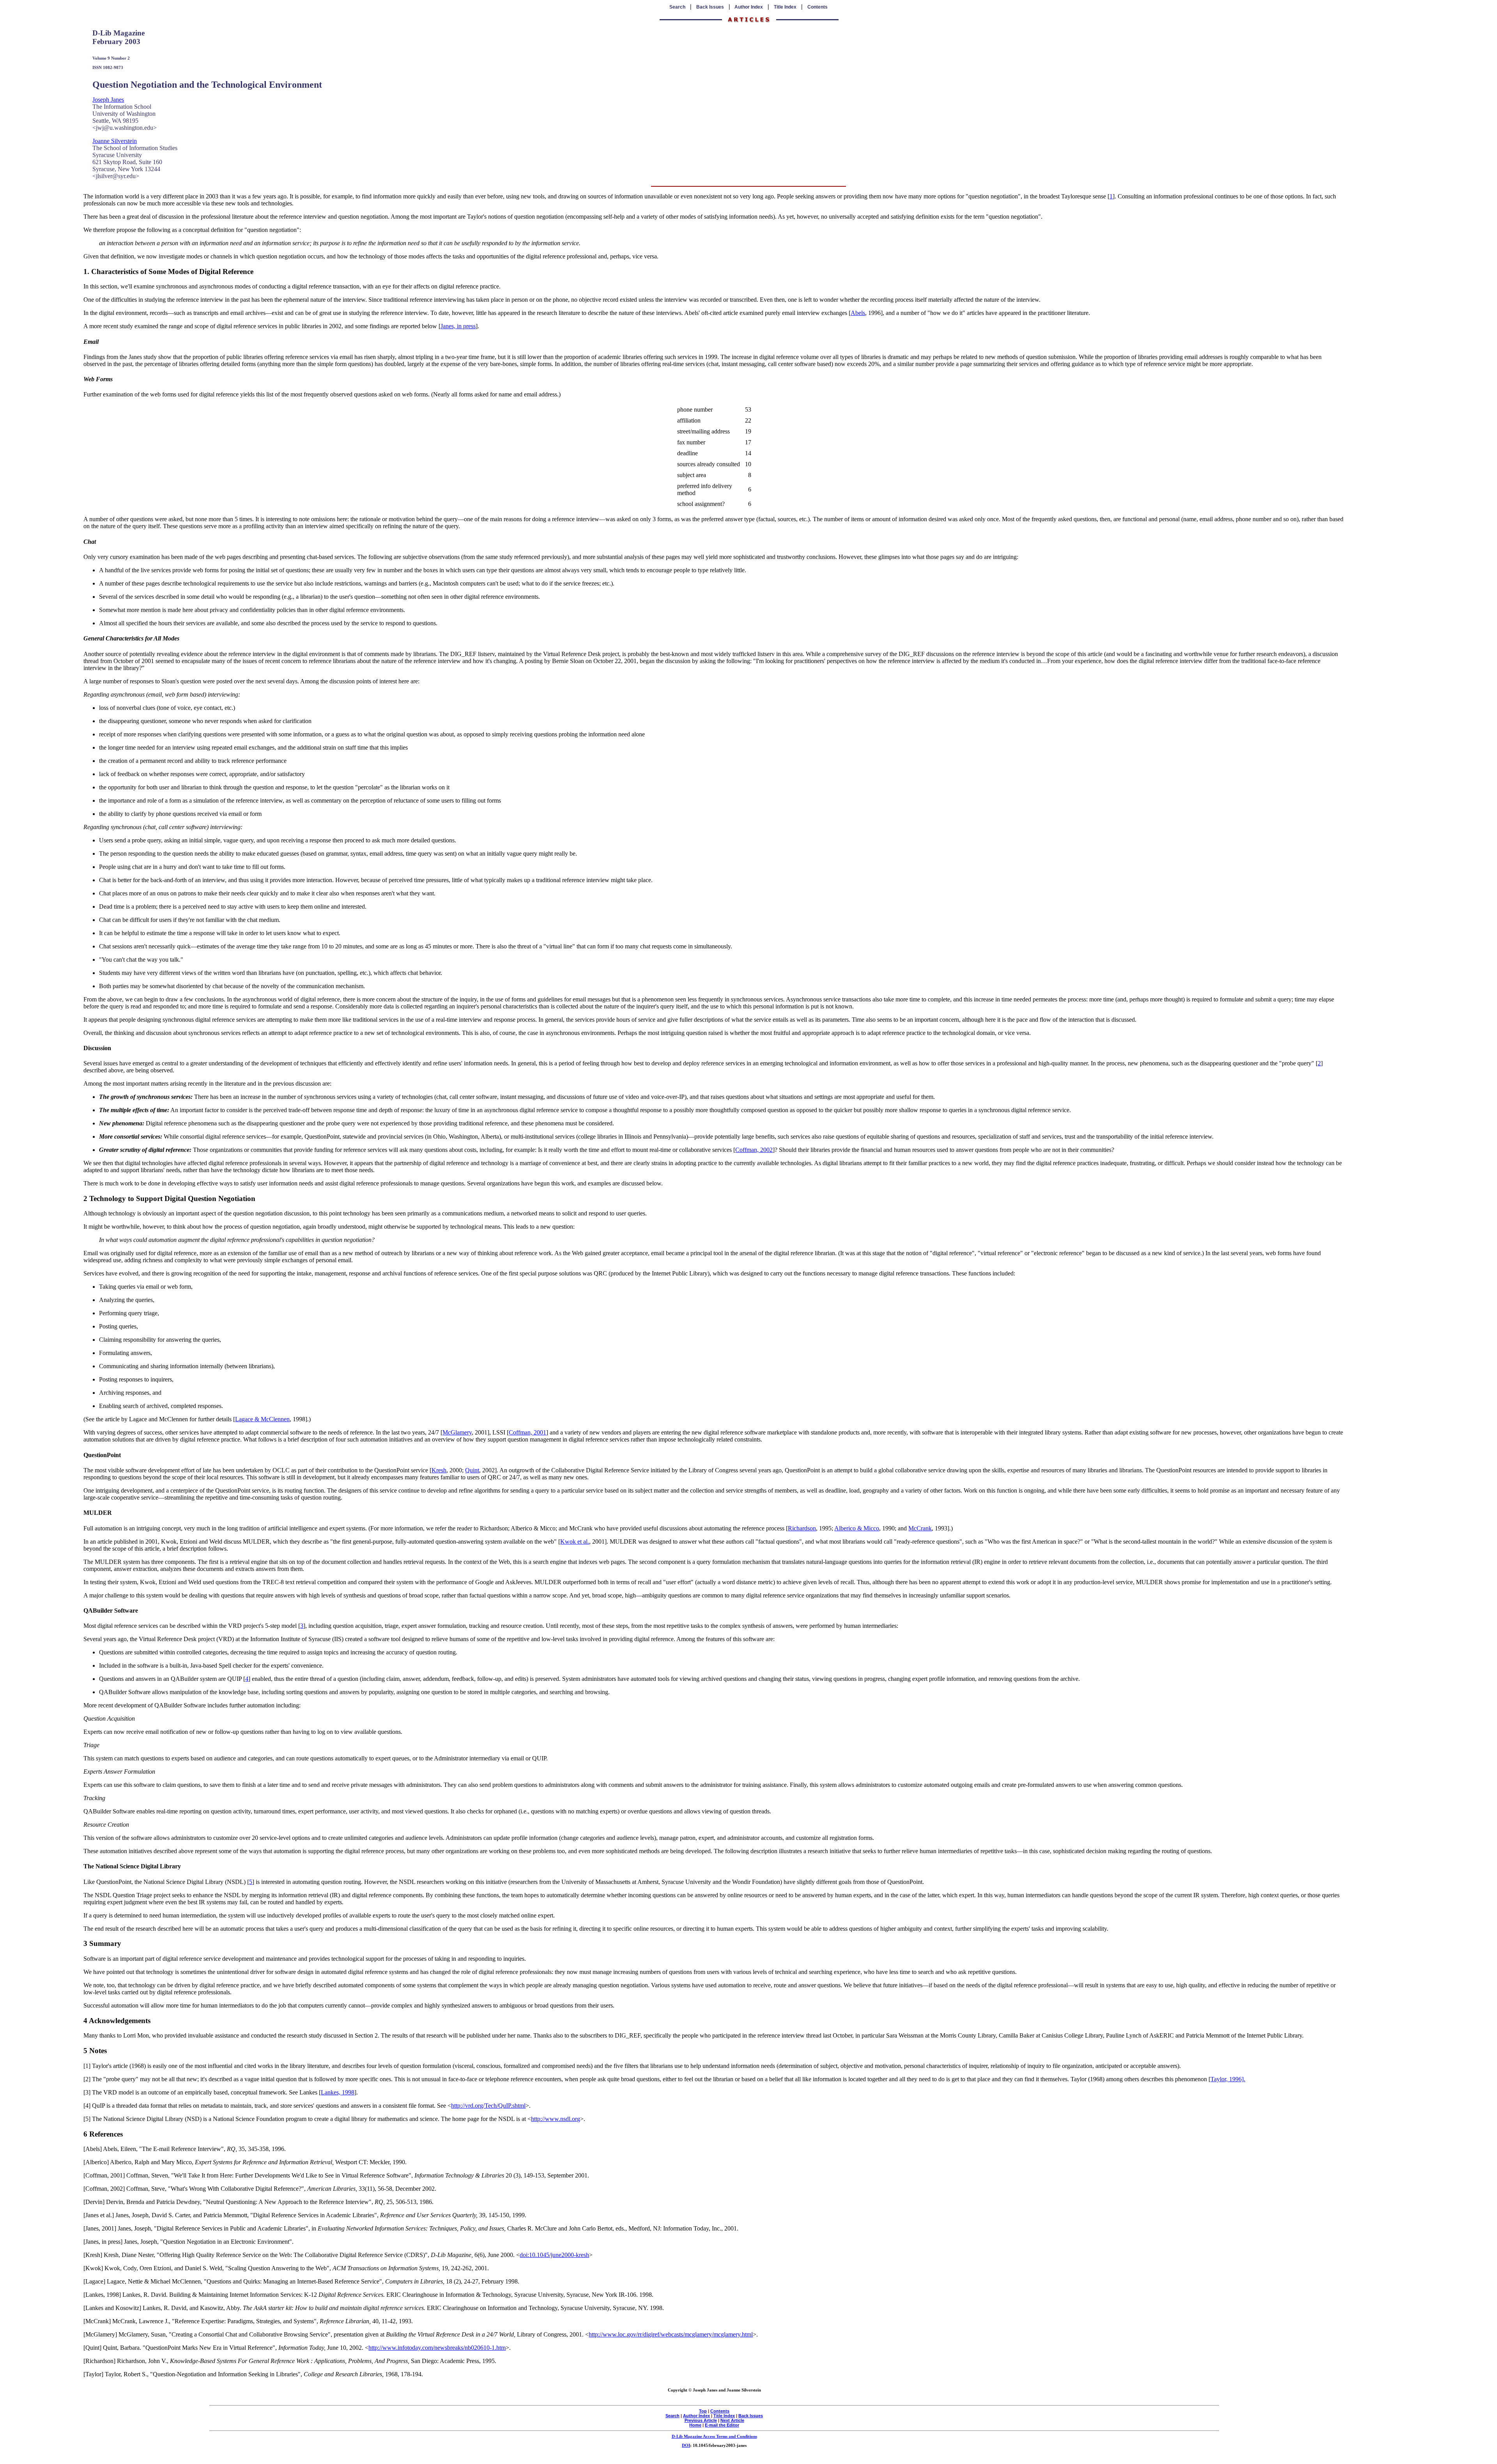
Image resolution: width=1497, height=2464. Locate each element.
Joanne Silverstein (115, 141)
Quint (472, 1470)
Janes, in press (458, 326)
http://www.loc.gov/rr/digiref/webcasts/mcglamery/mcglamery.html (671, 2334)
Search (677, 7)
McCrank (920, 1528)
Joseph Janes (108, 100)
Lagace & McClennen (262, 1419)
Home (695, 2425)
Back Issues (710, 7)
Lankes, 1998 (338, 2092)
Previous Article (701, 2420)
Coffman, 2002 (754, 1150)
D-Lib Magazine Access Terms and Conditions (714, 2436)
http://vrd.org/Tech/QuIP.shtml (488, 2106)
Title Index (785, 7)
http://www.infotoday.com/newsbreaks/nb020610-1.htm (437, 2348)
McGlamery (457, 1432)
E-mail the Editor (722, 2425)
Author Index (749, 7)
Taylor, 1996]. (1228, 2079)
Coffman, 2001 (527, 1432)
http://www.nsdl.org (556, 2119)
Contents (818, 7)
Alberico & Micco (857, 1528)
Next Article (732, 2420)
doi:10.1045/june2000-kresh (554, 2255)
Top (703, 2411)
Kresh (439, 1470)
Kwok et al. (575, 1542)
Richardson (802, 1528)
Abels (858, 313)
